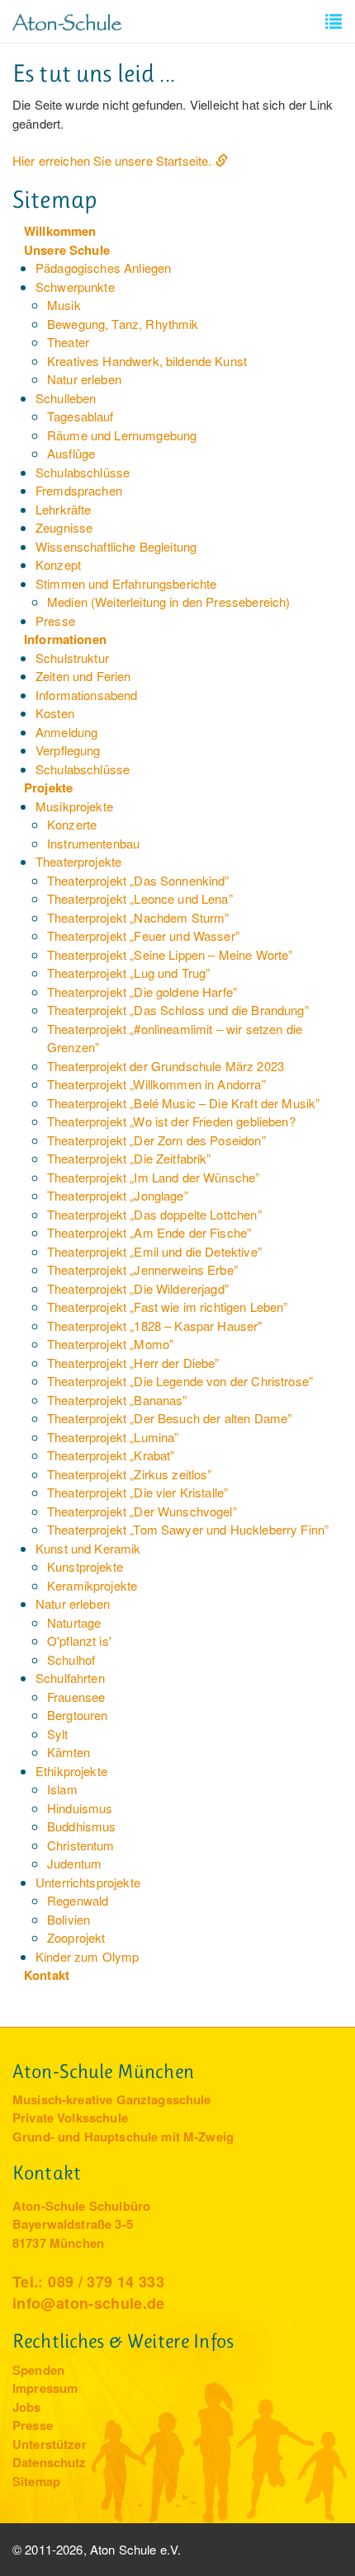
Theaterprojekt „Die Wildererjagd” (138, 1288)
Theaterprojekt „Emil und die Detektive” (154, 1251)
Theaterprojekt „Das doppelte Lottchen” (154, 1214)
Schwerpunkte (75, 287)
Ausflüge (71, 453)
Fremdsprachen (79, 490)
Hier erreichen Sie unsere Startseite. (112, 160)
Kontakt (47, 1975)
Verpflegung (68, 750)
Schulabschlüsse (83, 472)
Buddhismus (82, 1826)
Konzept (58, 564)
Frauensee (76, 1697)
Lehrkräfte (64, 509)
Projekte (48, 787)
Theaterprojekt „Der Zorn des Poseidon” (156, 1140)
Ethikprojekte (71, 1771)
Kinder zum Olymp (87, 1956)
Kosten (55, 713)
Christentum (81, 1845)
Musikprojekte (74, 806)
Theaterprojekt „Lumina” (113, 1437)
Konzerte (72, 824)
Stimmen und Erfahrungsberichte (126, 583)
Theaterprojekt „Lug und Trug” (128, 973)
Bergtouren (78, 1715)
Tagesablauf (80, 416)
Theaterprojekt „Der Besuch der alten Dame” (169, 1418)
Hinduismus (80, 1808)
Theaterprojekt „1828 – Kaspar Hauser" (155, 1326)
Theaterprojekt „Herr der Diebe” (133, 1363)
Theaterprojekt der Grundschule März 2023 (166, 1066)
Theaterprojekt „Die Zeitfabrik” (129, 1158)
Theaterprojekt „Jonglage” (118, 1195)
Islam (62, 1789)
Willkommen (60, 231)
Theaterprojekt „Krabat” (111, 1455)
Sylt (58, 1734)
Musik (64, 305)
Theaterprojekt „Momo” (110, 1344)
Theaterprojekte (78, 861)
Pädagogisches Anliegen (103, 268)
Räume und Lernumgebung (122, 435)
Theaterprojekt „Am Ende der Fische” (149, 1232)
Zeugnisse (64, 527)
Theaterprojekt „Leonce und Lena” (140, 898)
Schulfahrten (70, 1678)
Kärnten (69, 1752)
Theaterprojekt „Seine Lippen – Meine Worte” (170, 954)
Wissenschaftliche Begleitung (116, 546)
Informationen (65, 639)
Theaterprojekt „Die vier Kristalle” (137, 1492)
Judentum (74, 1863)
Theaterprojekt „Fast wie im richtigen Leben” (168, 1307)
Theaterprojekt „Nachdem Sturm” (138, 917)
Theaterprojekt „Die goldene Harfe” (142, 992)
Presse (55, 620)
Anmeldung (66, 732)
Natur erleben (84, 379)
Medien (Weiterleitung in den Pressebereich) (168, 602)
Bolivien (69, 1919)
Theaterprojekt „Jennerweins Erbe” (142, 1269)
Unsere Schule (67, 250)
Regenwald (78, 1900)
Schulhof (71, 1659)
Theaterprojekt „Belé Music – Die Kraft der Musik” (183, 1103)
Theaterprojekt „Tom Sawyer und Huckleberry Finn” (188, 1529)
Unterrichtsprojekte (88, 1882)
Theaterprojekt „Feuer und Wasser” (143, 935)
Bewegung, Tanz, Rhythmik (123, 324)
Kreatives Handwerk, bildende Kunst (147, 361)
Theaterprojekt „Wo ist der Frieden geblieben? (171, 1121)
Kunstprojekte (85, 1566)
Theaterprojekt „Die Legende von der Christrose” (180, 1381)
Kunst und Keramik (88, 1548)
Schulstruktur (72, 658)
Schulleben (66, 398)
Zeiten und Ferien (83, 676)
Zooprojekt (76, 1937)
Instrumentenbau (93, 843)
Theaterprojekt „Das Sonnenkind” (138, 880)
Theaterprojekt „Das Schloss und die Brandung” (178, 1010)
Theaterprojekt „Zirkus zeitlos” (130, 1474)
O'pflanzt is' (79, 1641)
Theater (68, 342)
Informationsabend (87, 695)
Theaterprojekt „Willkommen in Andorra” (156, 1084)
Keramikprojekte (92, 1585)
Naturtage (74, 1622)
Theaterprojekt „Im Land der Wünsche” (153, 1177)
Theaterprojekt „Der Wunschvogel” (142, 1511)
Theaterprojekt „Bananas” (117, 1400)
